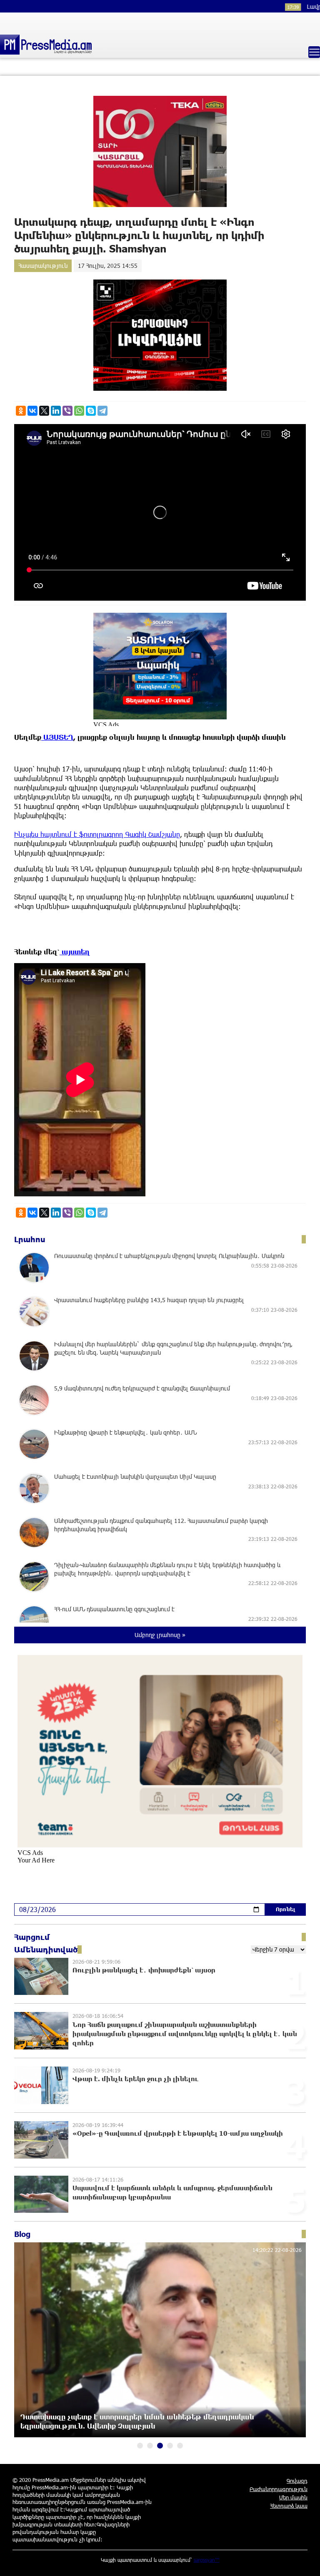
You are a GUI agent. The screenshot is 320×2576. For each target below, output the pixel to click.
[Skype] (91, 411)
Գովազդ (297, 2481)
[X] (44, 411)
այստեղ (75, 952)
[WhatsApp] (79, 411)
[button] (140, 2446)
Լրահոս (30, 1239)
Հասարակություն (43, 266)
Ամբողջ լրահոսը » (160, 1635)
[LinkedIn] (56, 411)
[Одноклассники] (21, 411)
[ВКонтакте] (32, 411)
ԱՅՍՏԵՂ (57, 737)
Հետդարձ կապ (289, 2506)
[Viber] (67, 411)
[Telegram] (102, 411)
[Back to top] (305, 2561)
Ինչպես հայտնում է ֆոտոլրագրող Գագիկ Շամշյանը (97, 834)
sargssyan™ (207, 2560)
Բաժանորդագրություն (279, 2489)
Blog (22, 2234)
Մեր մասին (293, 2497)
